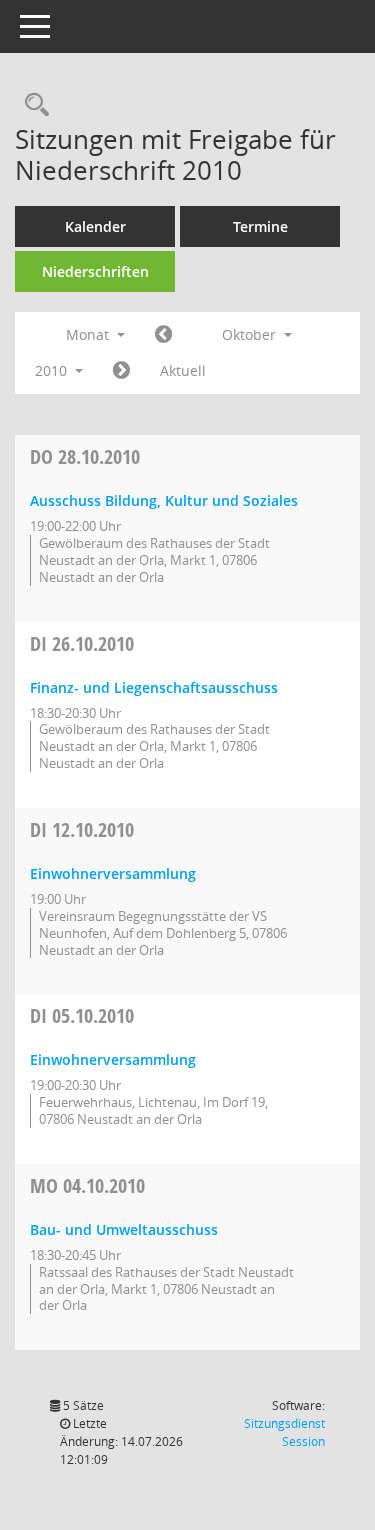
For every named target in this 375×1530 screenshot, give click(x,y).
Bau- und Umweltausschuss (124, 1229)
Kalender (95, 226)
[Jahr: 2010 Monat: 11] (121, 371)
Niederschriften (95, 271)
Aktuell (183, 370)
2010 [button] (53, 370)
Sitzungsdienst (284, 1432)
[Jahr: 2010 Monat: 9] (163, 335)
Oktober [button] (251, 334)
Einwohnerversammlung (113, 873)
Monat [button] (89, 334)
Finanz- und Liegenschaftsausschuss (154, 687)
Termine (260, 226)
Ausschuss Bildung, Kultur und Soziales (164, 500)
